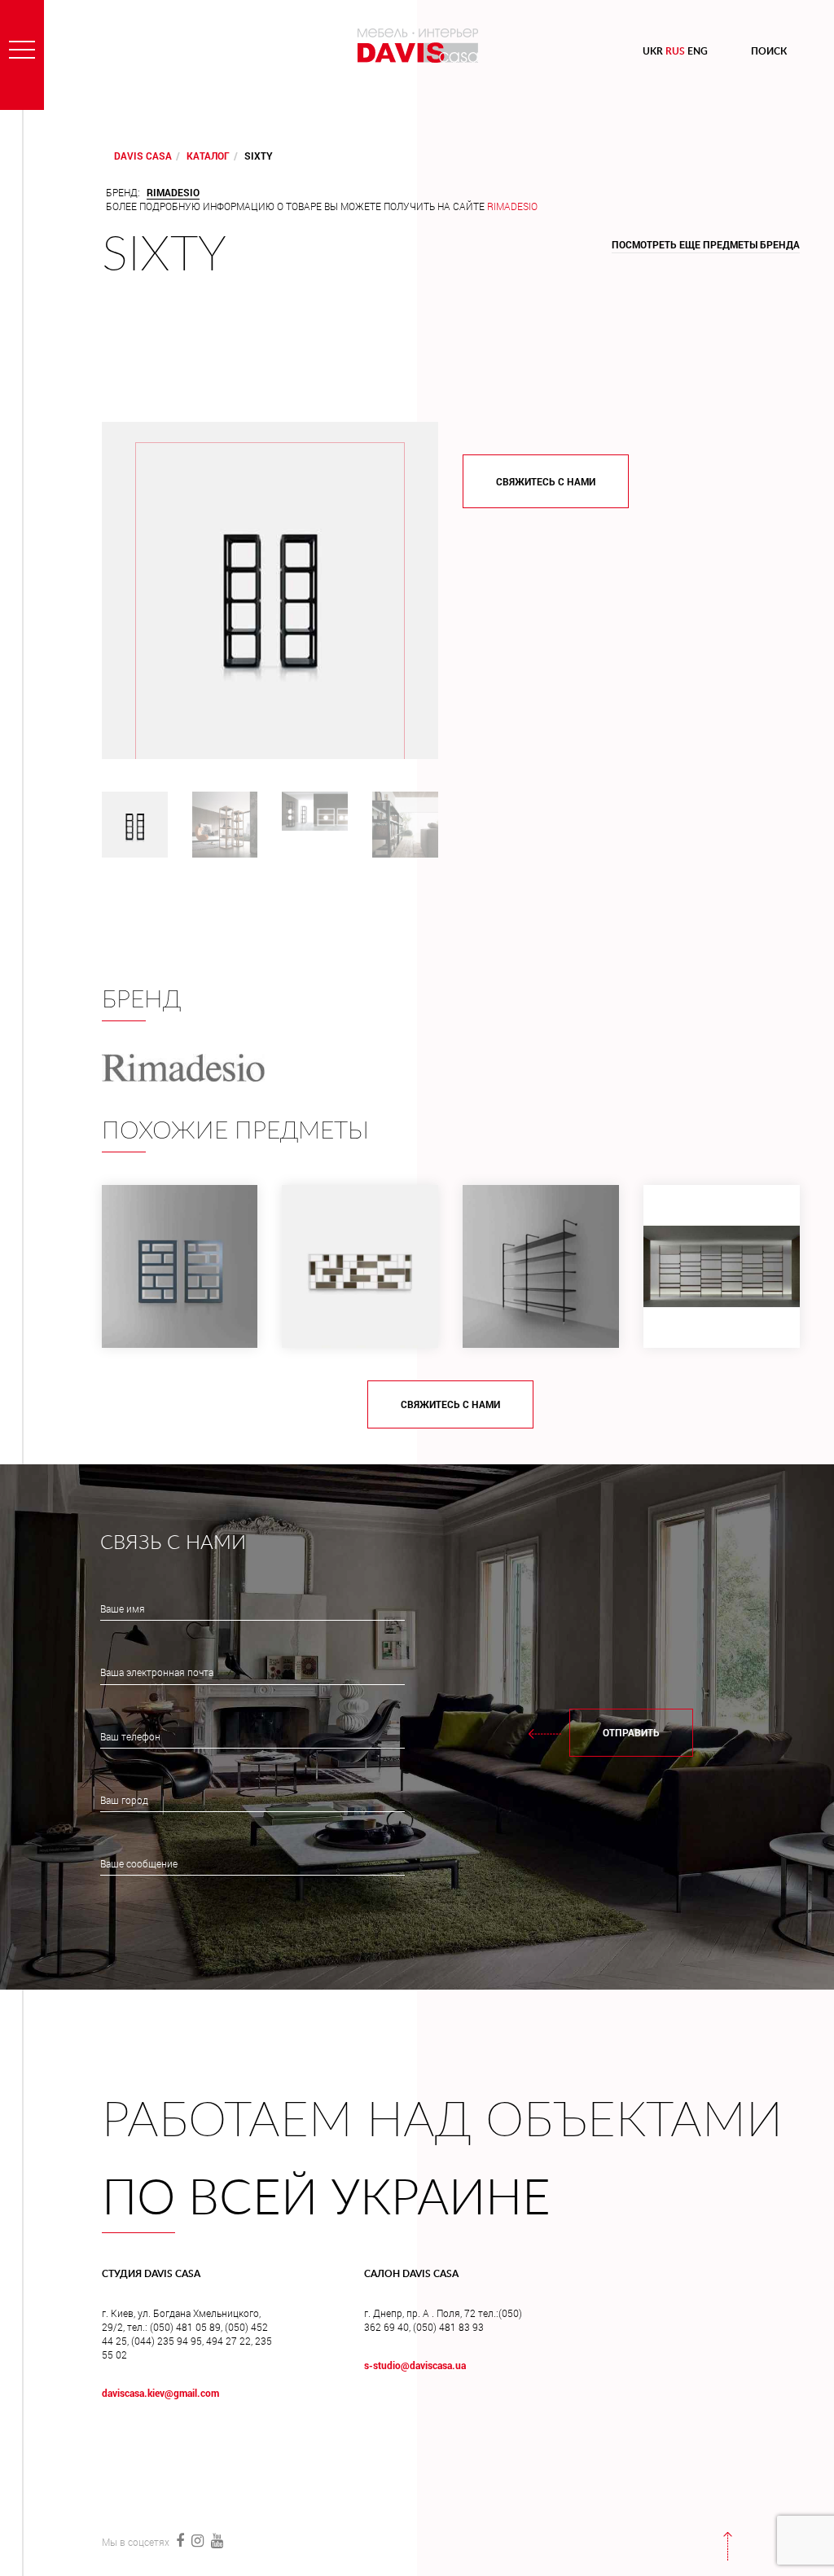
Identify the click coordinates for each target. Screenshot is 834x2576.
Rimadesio (512, 206)
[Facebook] (180, 2540)
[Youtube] (215, 2540)
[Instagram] (197, 2540)
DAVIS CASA (143, 156)
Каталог (208, 156)
